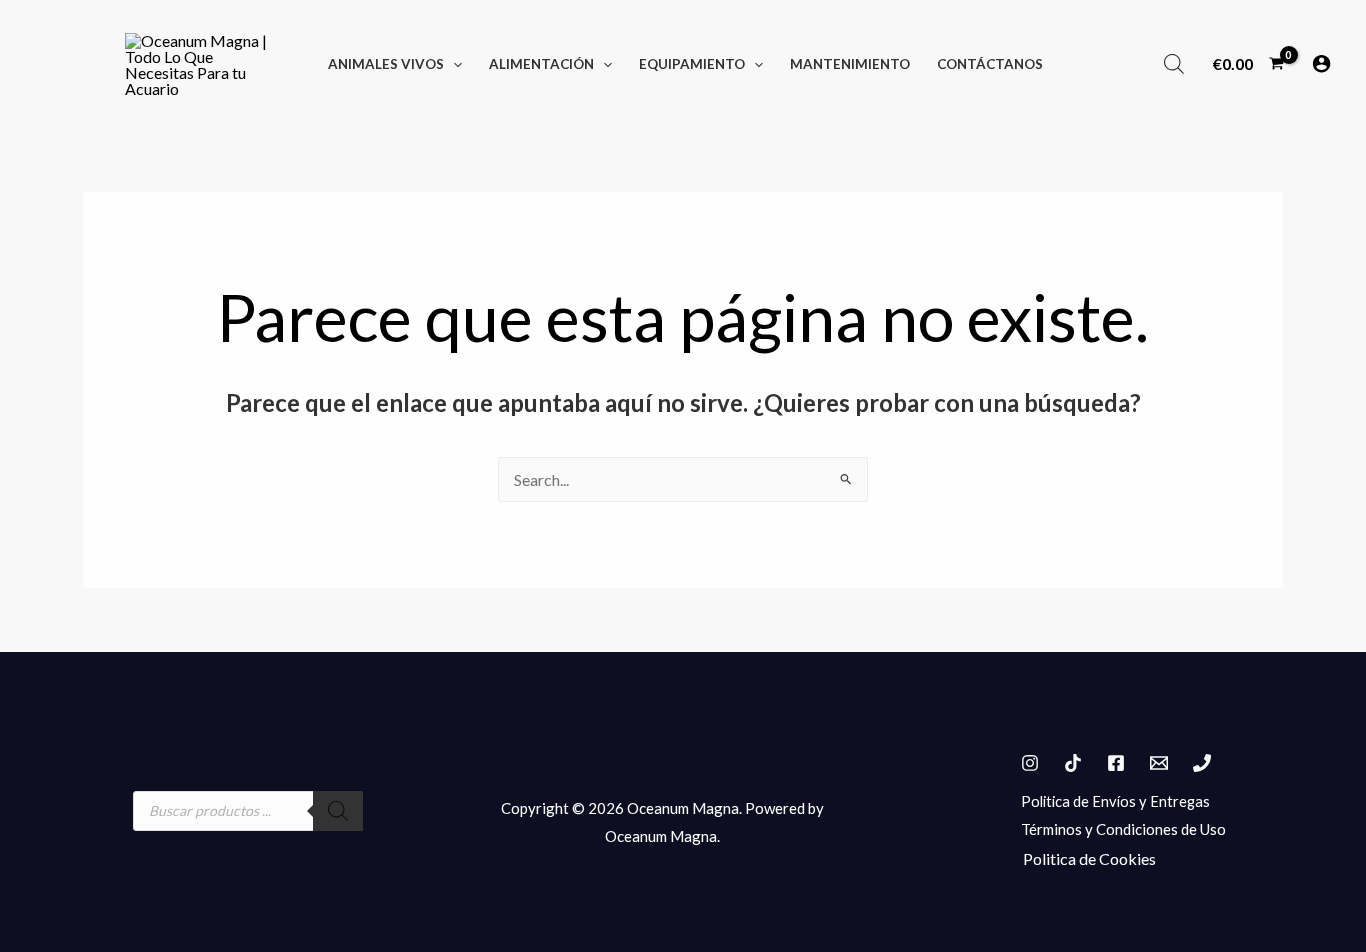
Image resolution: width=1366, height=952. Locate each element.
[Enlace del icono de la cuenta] (1321, 63)
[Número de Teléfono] (1202, 763)
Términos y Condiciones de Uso (1123, 829)
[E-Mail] (1159, 763)
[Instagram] (1030, 763)
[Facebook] (1116, 763)
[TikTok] (1073, 763)
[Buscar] (338, 811)
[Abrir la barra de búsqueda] (1174, 63)
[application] (453, 64)
